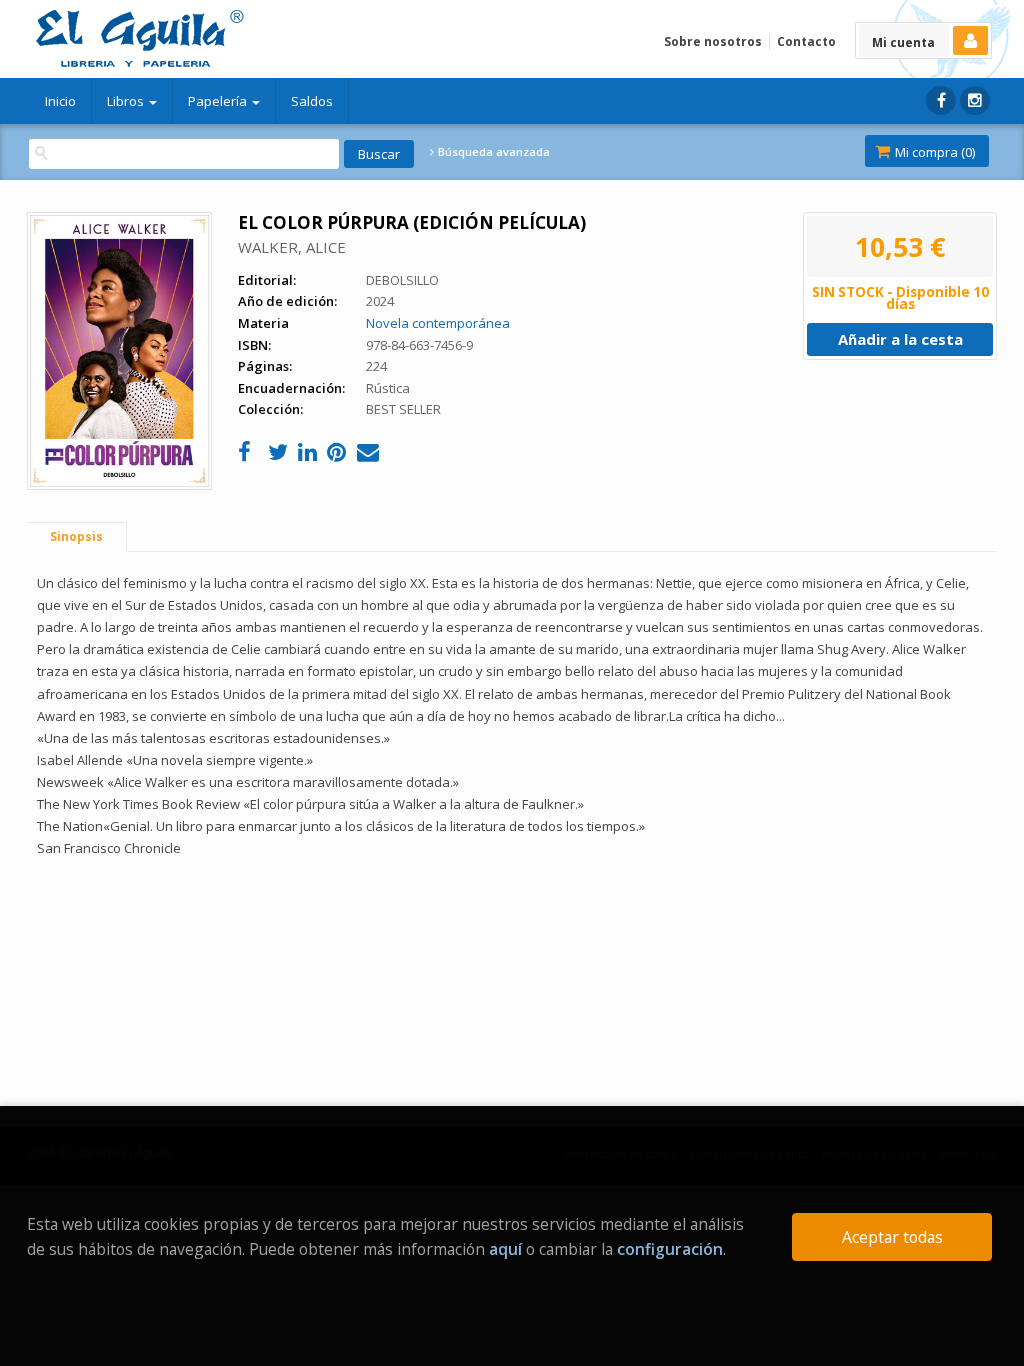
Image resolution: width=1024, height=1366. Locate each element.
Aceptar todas (892, 1237)
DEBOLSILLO (402, 280)
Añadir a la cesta (900, 339)
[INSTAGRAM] (975, 100)
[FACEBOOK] (941, 100)
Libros (127, 101)
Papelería (219, 101)
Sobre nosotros (713, 41)
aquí (505, 1249)
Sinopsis (76, 536)
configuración (670, 1249)
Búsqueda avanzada (492, 152)
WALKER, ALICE (292, 247)
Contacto (806, 41)
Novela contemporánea (438, 323)
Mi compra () (933, 152)
